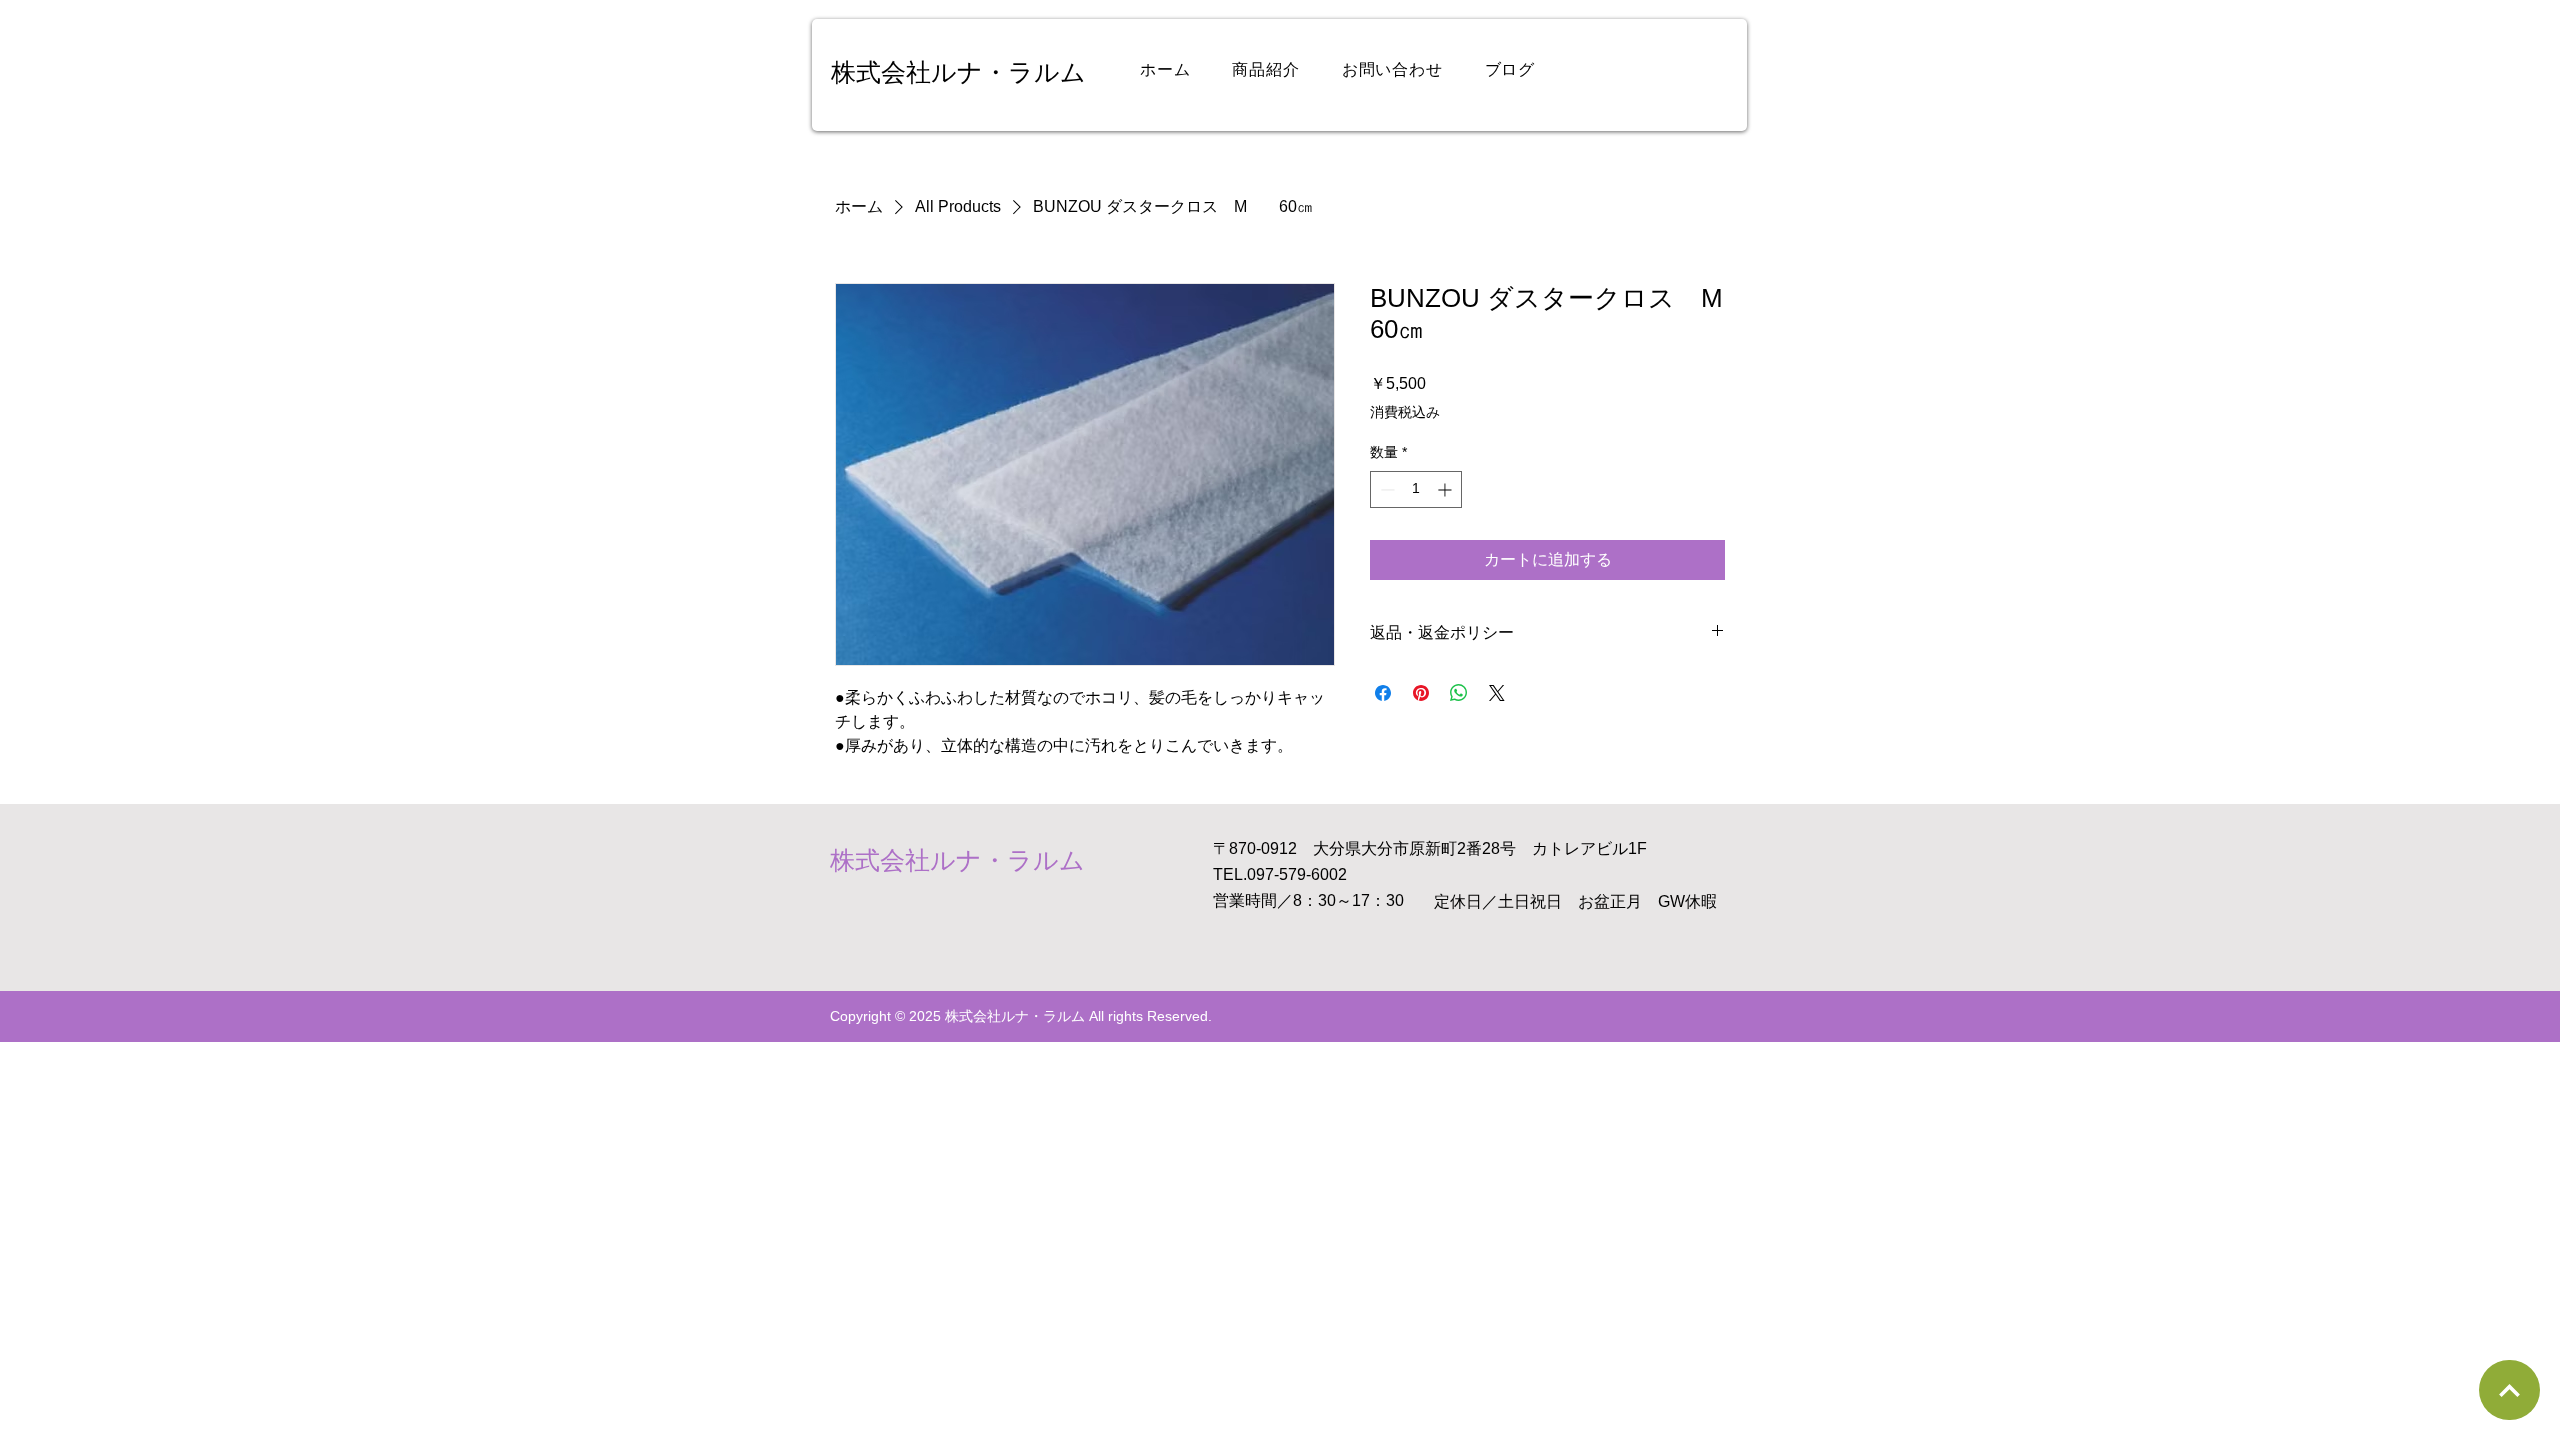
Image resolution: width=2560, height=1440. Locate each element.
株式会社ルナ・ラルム (958, 72)
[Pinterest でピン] (1421, 693)
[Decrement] (1385, 489)
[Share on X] (1497, 693)
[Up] (2509, 1390)
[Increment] (1446, 489)
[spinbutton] (1416, 489)
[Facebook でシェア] (1383, 693)
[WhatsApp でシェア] (1459, 693)
